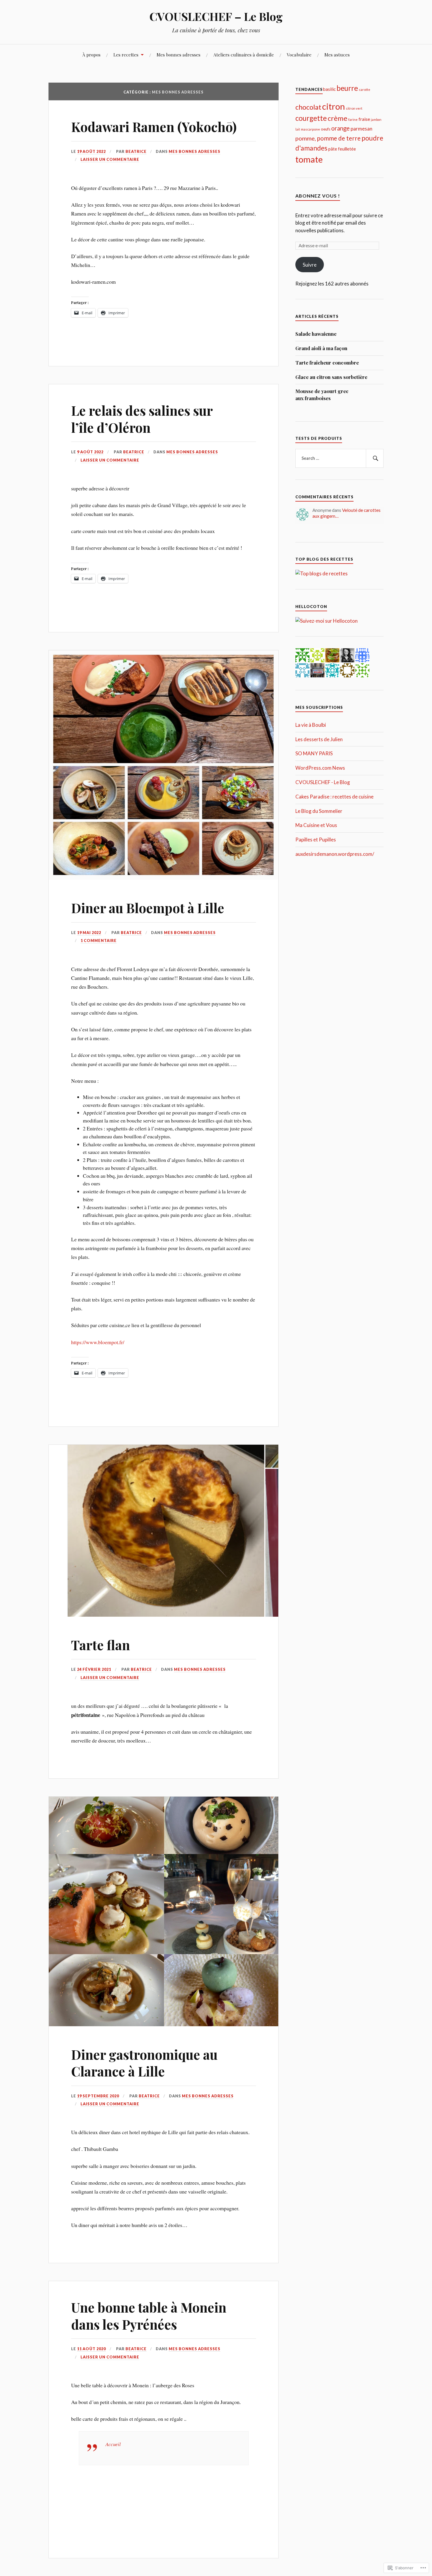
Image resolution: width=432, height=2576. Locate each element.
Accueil (113, 2444)
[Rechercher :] (339, 458)
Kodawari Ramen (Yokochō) (154, 127)
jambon (376, 120)
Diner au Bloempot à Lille (148, 908)
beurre (347, 88)
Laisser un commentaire (110, 159)
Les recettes (126, 55)
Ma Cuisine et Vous (316, 825)
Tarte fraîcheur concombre (327, 362)
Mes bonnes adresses (179, 55)
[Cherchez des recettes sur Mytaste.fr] (322, 573)
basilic (329, 89)
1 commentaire (99, 940)
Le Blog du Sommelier (319, 811)
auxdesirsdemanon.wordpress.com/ (335, 854)
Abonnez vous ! (318, 196)
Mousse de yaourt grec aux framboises (322, 395)
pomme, (306, 138)
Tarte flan (101, 1645)
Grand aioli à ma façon (321, 348)
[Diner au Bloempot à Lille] (164, 878)
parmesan (361, 129)
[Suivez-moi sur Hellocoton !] (326, 621)
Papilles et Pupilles (316, 840)
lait (298, 129)
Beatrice (136, 151)
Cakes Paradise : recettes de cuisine (334, 797)
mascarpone (310, 129)
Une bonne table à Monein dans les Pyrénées (149, 2316)
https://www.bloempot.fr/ (98, 1342)
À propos (91, 55)
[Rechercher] (375, 458)
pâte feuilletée (342, 149)
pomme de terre (339, 138)
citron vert (354, 108)
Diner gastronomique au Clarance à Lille (144, 2063)
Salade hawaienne (316, 334)
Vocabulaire (299, 55)
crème (338, 118)
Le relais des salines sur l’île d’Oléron (142, 419)
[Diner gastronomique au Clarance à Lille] (164, 2024)
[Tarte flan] (164, 1615)
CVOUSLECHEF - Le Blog (323, 782)
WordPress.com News (320, 768)
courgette (311, 118)
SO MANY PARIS (314, 753)
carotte (365, 90)
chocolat (308, 107)
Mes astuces (337, 55)
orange (340, 128)
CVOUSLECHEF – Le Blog (216, 16)
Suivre (310, 265)
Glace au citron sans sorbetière (331, 377)
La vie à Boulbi (311, 725)
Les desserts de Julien (319, 739)
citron (334, 106)
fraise (364, 119)
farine (353, 120)
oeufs (326, 129)
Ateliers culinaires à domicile (244, 55)
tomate (309, 159)
